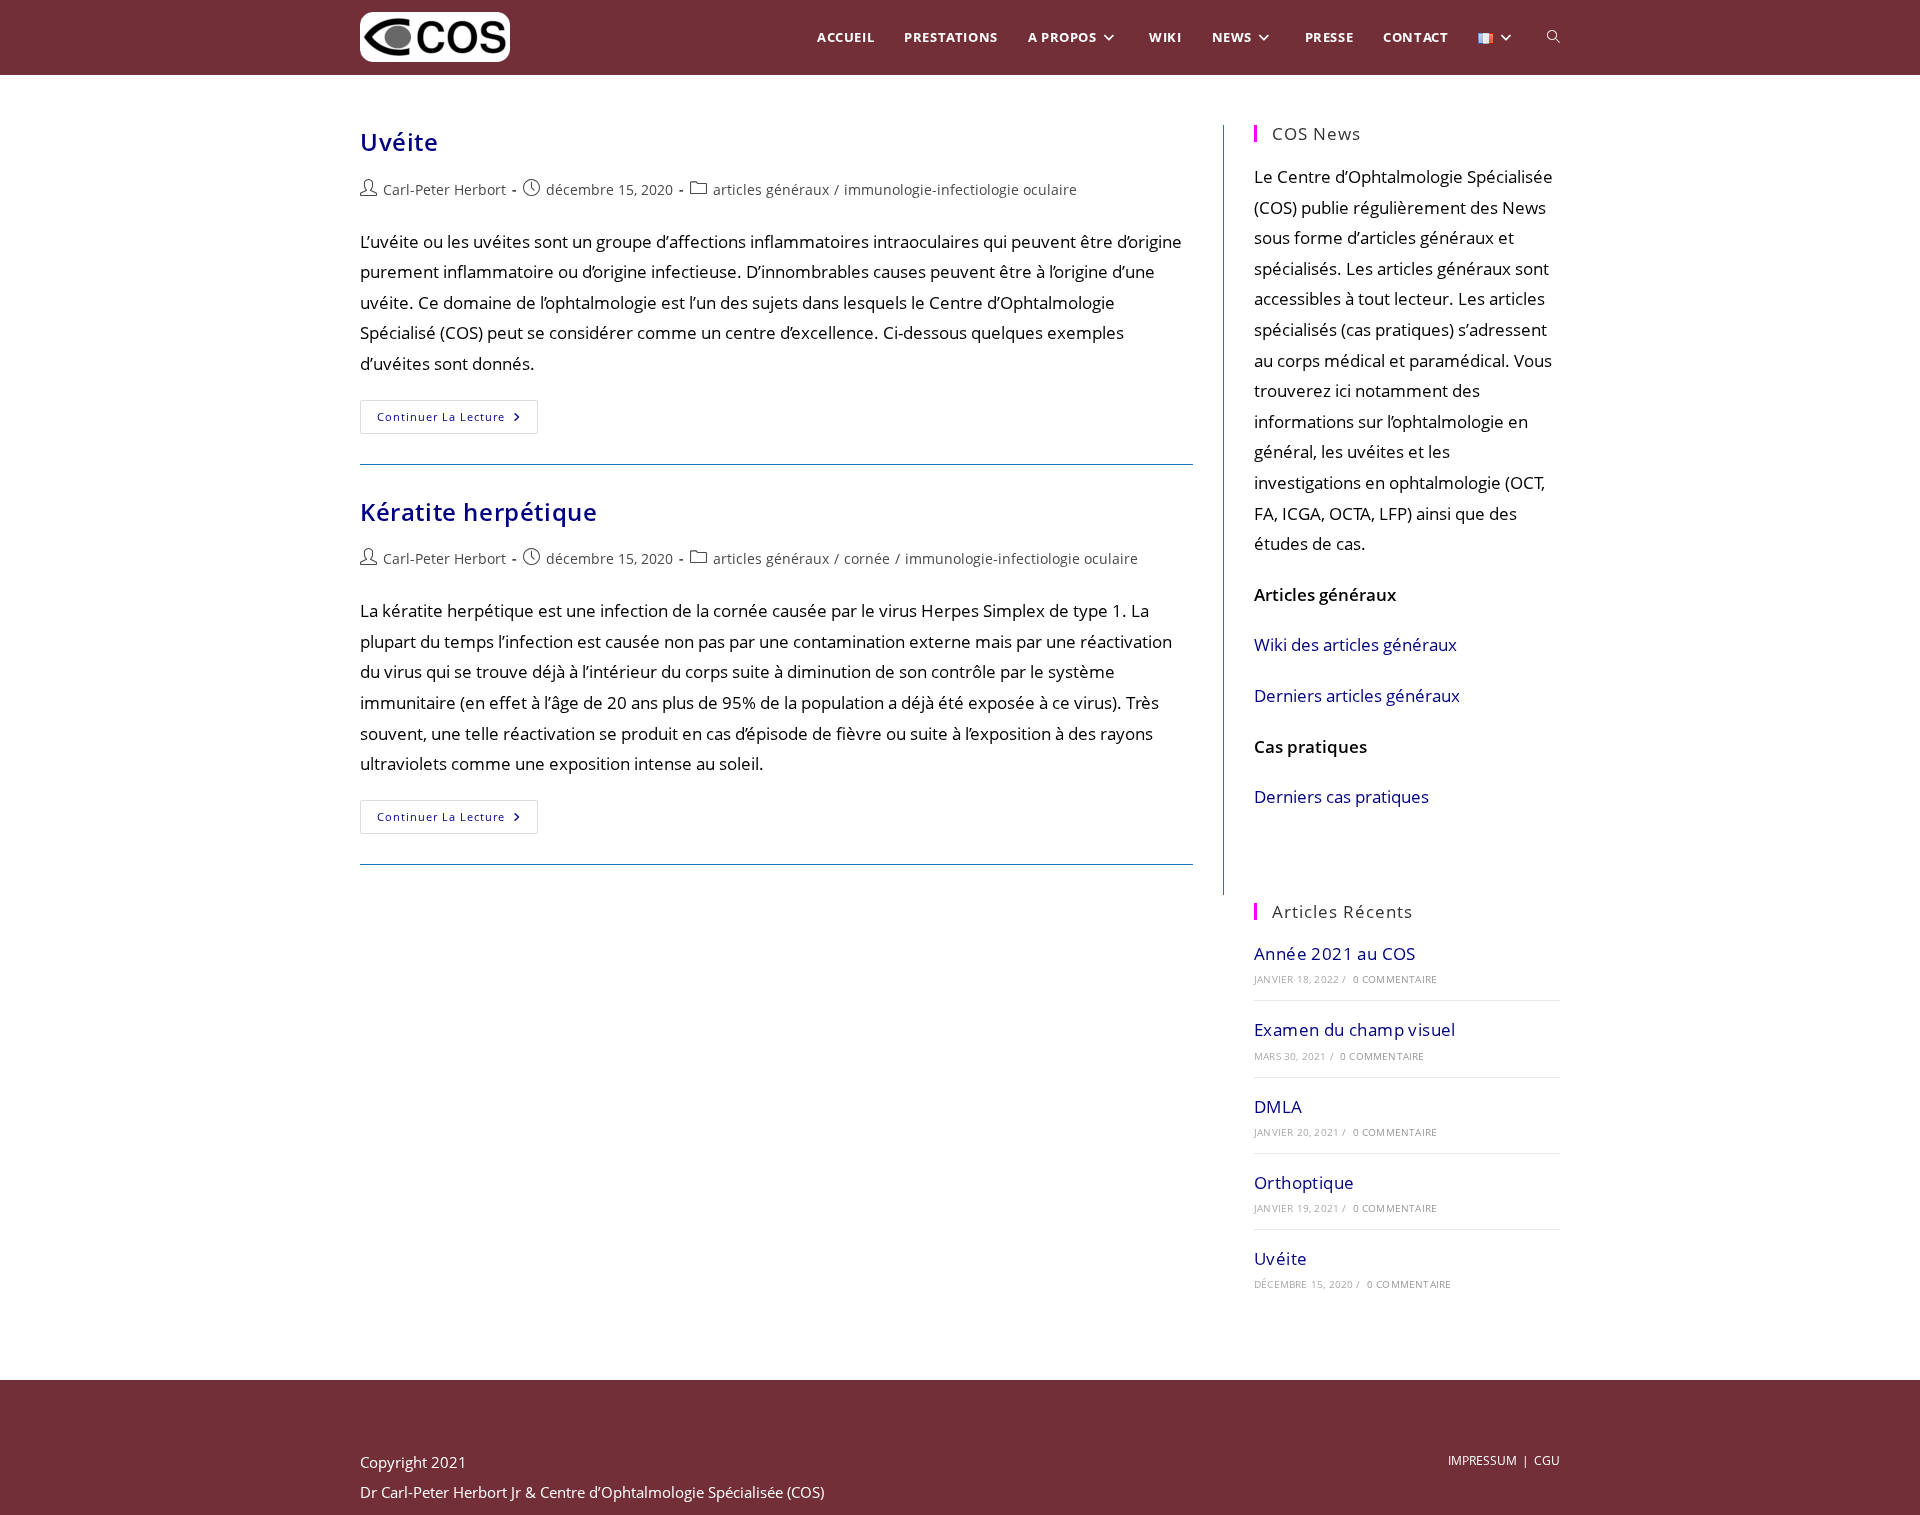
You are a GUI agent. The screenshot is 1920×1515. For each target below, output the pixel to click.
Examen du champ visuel (1355, 1029)
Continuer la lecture (457, 416)
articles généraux (771, 189)
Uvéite (399, 141)
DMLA (1278, 1106)
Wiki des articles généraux (1355, 644)
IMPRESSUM (1482, 1460)
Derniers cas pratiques (1341, 796)
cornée (867, 558)
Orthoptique (1304, 1182)
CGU (1547, 1460)
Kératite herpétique (478, 511)
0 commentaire (1395, 979)
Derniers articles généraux (1357, 695)
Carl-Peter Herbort (444, 189)
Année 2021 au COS (1335, 953)
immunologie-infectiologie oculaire (960, 189)
